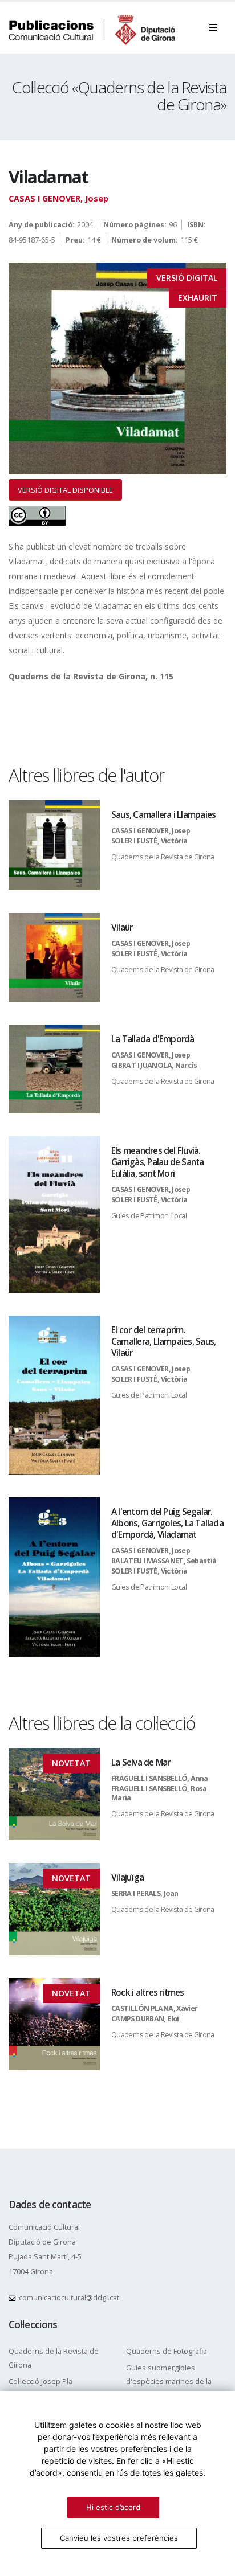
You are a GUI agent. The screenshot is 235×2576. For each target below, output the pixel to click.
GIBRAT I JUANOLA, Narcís (154, 1065)
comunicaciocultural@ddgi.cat (69, 2298)
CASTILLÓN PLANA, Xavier (155, 2008)
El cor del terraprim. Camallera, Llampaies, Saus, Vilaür (163, 1342)
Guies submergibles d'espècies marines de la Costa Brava (169, 2382)
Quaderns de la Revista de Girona (163, 857)
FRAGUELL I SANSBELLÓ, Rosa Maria (159, 1793)
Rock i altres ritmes (148, 1993)
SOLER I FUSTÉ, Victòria (149, 841)
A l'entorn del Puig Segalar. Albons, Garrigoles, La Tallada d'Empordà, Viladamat (167, 1523)
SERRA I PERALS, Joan (145, 1893)
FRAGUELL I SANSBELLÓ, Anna (160, 1778)
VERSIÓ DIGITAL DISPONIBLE (65, 490)
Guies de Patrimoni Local (149, 1216)
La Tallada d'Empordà (153, 1039)
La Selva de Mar (141, 1762)
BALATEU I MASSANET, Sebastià (164, 1561)
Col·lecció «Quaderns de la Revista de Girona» (119, 96)
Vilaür (122, 927)
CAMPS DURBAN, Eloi (145, 2019)
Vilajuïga (127, 1877)
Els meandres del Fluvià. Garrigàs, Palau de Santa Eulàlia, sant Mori (158, 1162)
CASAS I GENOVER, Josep (58, 198)
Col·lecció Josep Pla (40, 2382)
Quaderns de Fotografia (167, 2351)
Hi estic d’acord (113, 2507)
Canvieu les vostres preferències (119, 2538)
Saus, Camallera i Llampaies (163, 815)
